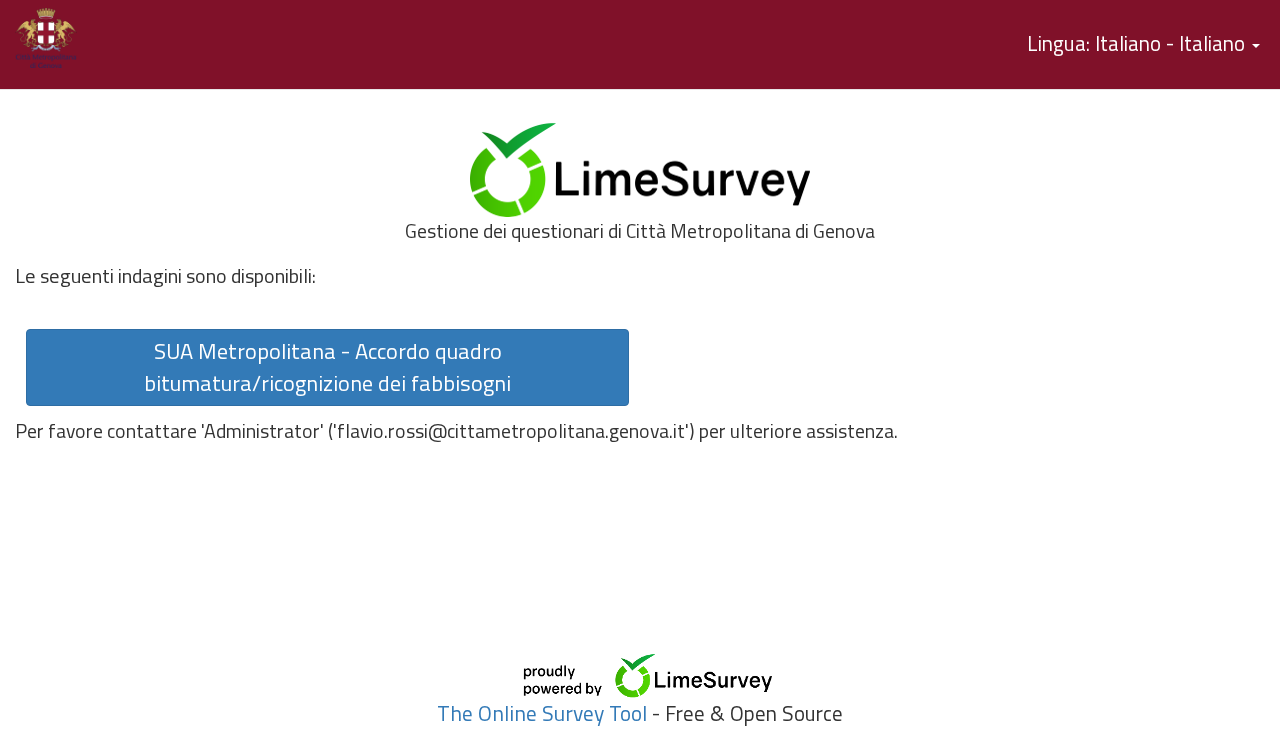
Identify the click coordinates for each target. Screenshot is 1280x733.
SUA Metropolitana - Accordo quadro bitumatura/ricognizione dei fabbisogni (327, 367)
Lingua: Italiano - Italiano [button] (1138, 43)
